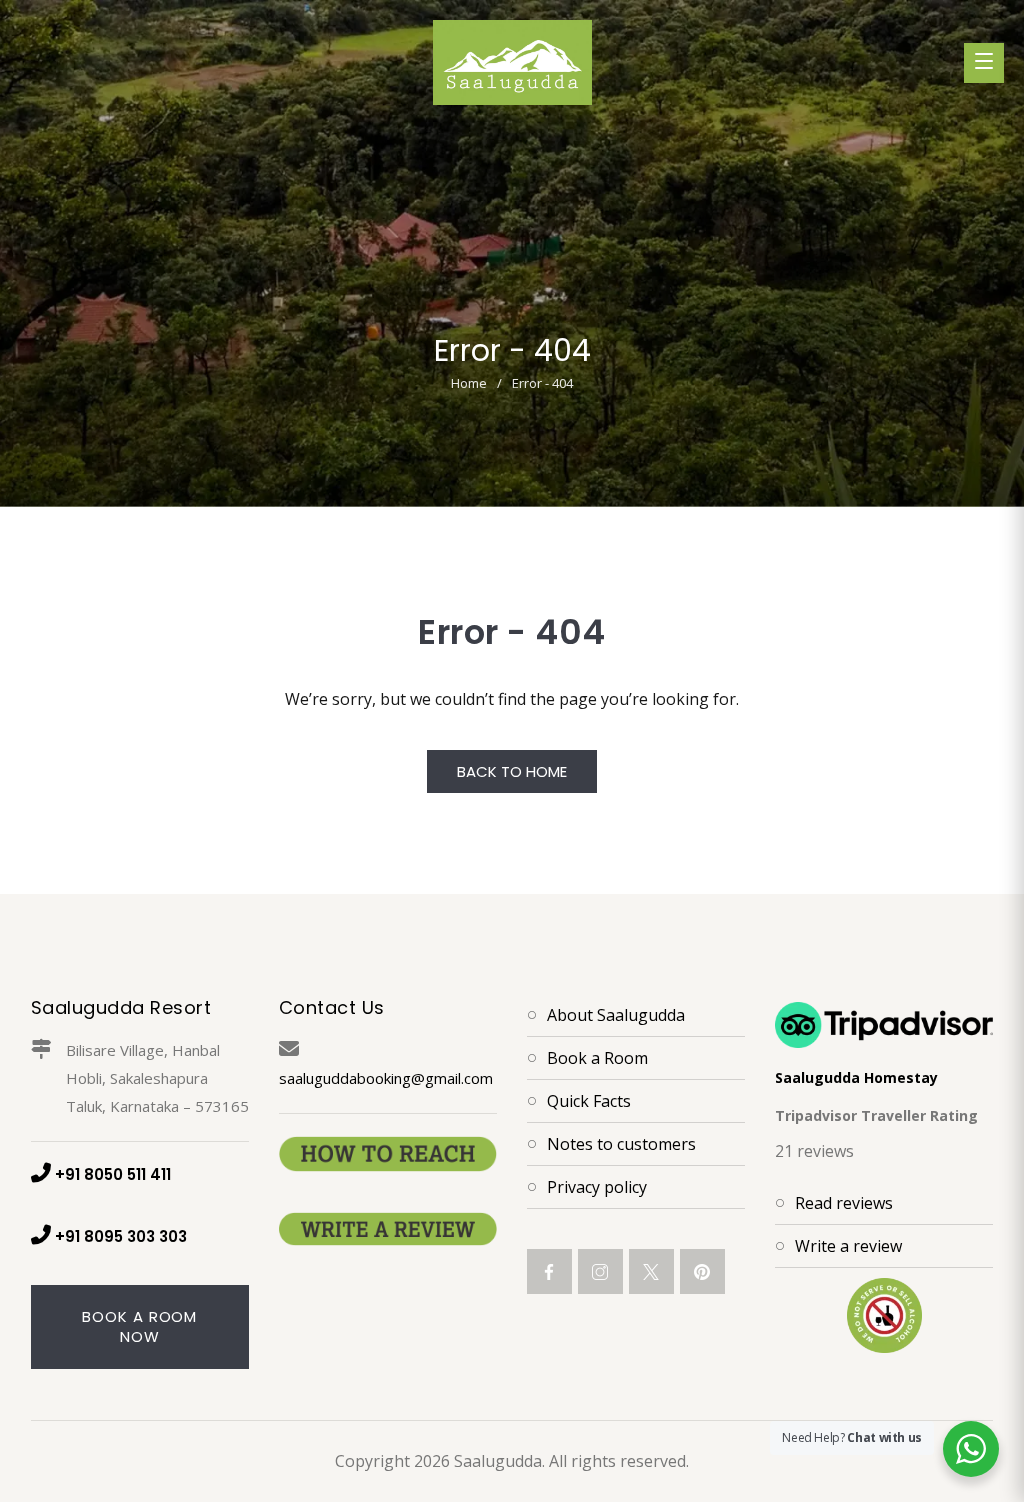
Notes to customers (621, 1144)
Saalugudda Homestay (856, 1077)
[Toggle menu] (984, 63)
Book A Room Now (139, 1326)
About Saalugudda (616, 1015)
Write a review (848, 1246)
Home (469, 383)
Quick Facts (589, 1101)
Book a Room (597, 1058)
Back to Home (512, 771)
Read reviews (844, 1203)
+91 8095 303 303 (121, 1236)
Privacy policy (597, 1187)
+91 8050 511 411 (113, 1174)
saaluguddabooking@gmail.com (386, 1078)
